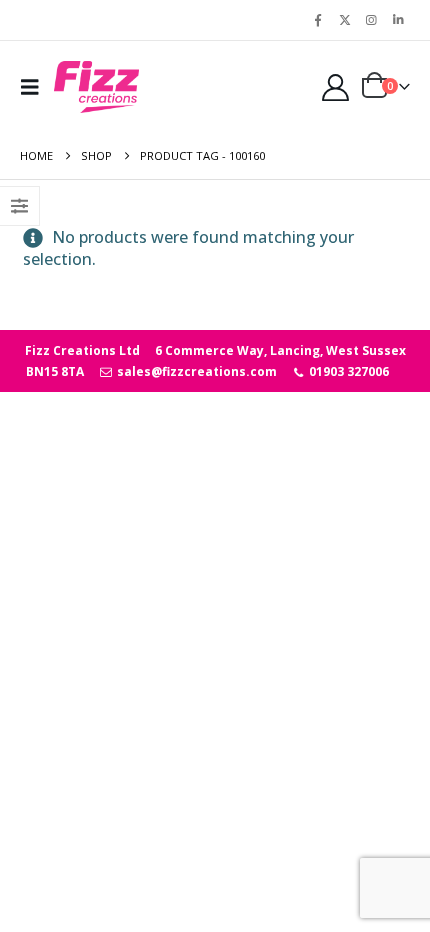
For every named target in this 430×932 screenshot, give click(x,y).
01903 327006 (347, 371)
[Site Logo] (96, 87)
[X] (345, 20)
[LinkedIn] (398, 20)
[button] (35, 87)
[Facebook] (318, 20)
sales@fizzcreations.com (195, 371)
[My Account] (335, 87)
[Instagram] (371, 20)
